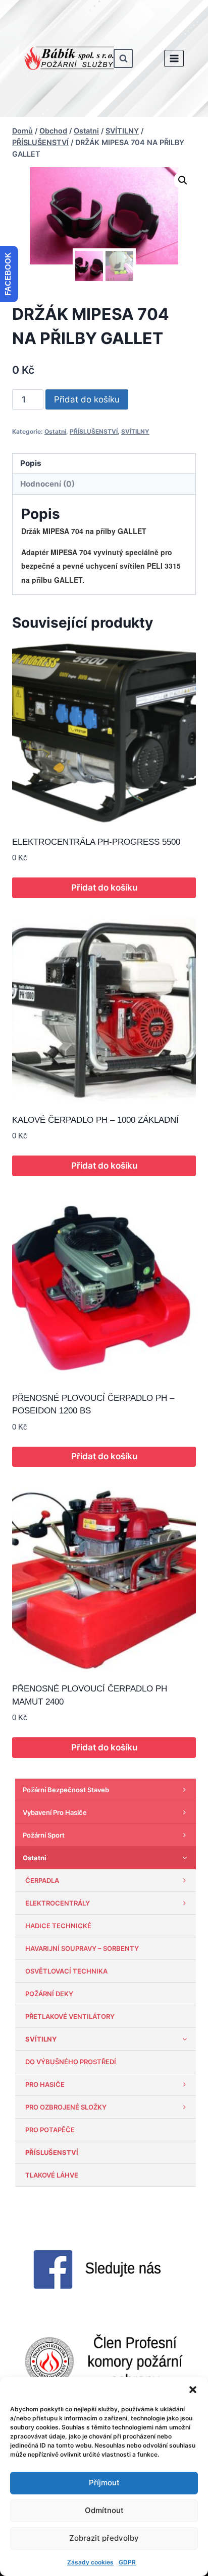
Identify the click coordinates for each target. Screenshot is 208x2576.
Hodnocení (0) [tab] (47, 484)
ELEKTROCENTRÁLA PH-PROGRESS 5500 (96, 842)
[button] (193, 2390)
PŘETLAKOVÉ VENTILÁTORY (70, 2016)
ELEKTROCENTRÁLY (58, 1903)
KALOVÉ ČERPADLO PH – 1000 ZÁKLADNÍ (95, 1120)
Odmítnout (104, 2510)
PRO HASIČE (45, 2084)
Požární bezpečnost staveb (66, 1790)
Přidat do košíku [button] (104, 888)
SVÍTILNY (135, 431)
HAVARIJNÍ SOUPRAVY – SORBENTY (82, 1948)
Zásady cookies (90, 2562)
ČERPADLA (42, 1880)
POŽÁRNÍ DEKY (49, 1994)
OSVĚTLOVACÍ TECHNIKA (66, 1971)
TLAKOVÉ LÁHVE (52, 2175)
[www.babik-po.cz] (69, 58)
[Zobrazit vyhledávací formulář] (123, 58)
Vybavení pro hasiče (55, 1812)
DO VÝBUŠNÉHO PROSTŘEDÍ (71, 2062)
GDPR (127, 2562)
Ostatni (55, 431)
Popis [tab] (31, 463)
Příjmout (104, 2483)
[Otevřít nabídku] (174, 58)
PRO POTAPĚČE (50, 2130)
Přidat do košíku (87, 399)
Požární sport (44, 1835)
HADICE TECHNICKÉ (58, 1926)
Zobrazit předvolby (104, 2538)
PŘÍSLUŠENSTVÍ (94, 431)
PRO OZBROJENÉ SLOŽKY (66, 2107)
